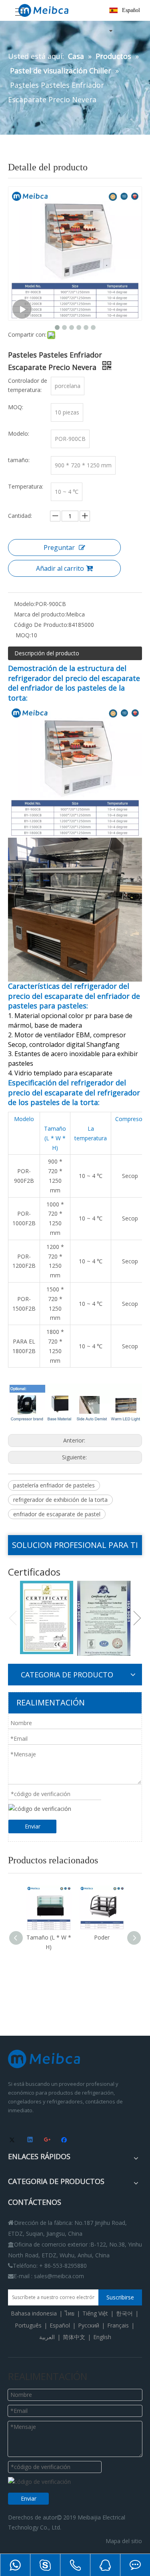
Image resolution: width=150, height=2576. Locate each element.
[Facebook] (65, 2140)
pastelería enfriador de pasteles (54, 1485)
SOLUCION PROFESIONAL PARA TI (75, 1545)
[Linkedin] (31, 2140)
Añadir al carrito (60, 568)
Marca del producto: (40, 614)
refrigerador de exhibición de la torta (60, 1500)
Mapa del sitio (124, 2541)
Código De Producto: (41, 625)
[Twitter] (13, 2140)
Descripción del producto (47, 653)
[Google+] (48, 2140)
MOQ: (22, 635)
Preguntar (59, 548)
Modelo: (25, 604)
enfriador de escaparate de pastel (57, 1514)
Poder (55, 1937)
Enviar (33, 1826)
